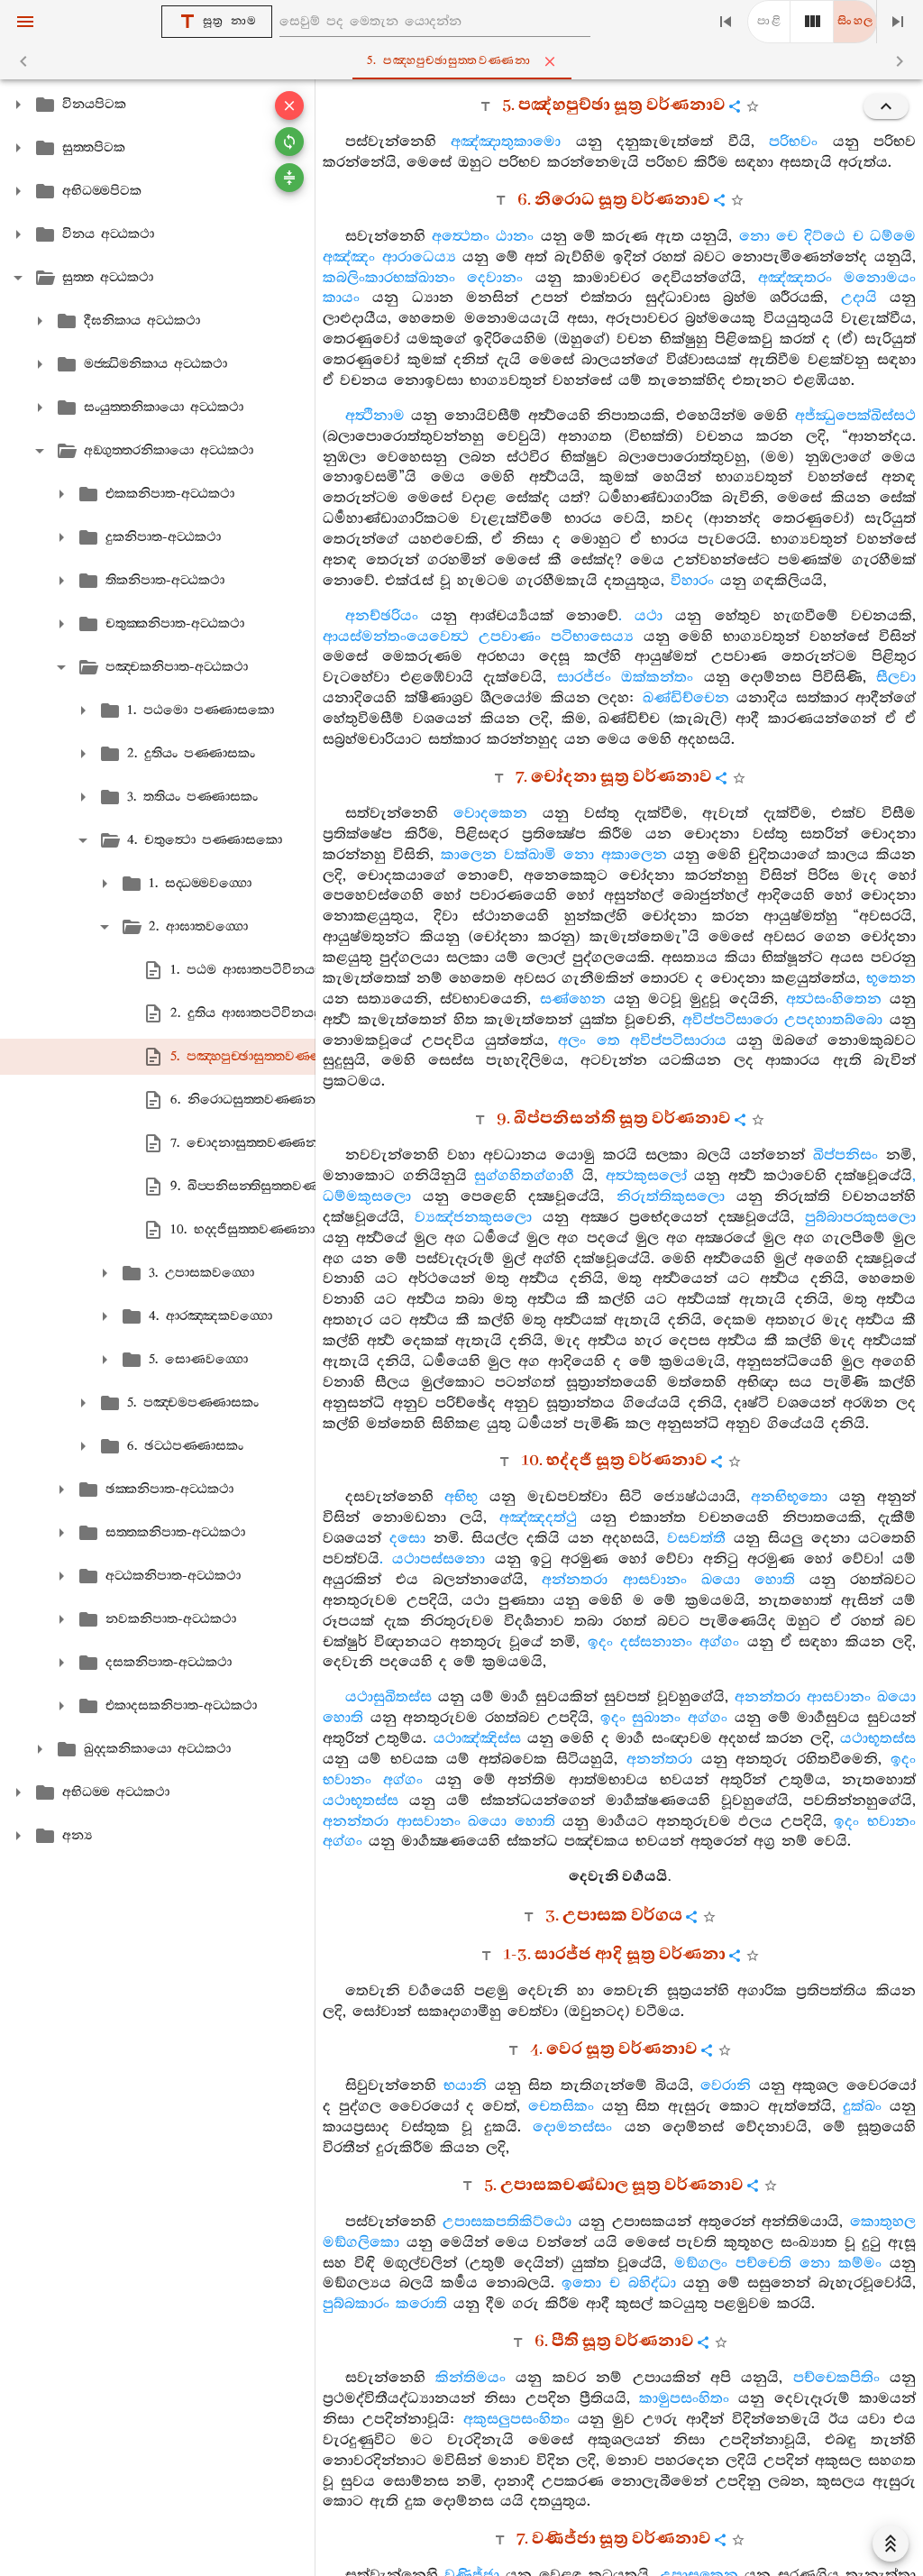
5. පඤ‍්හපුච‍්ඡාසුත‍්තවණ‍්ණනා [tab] (449, 61)
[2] (812, 22)
